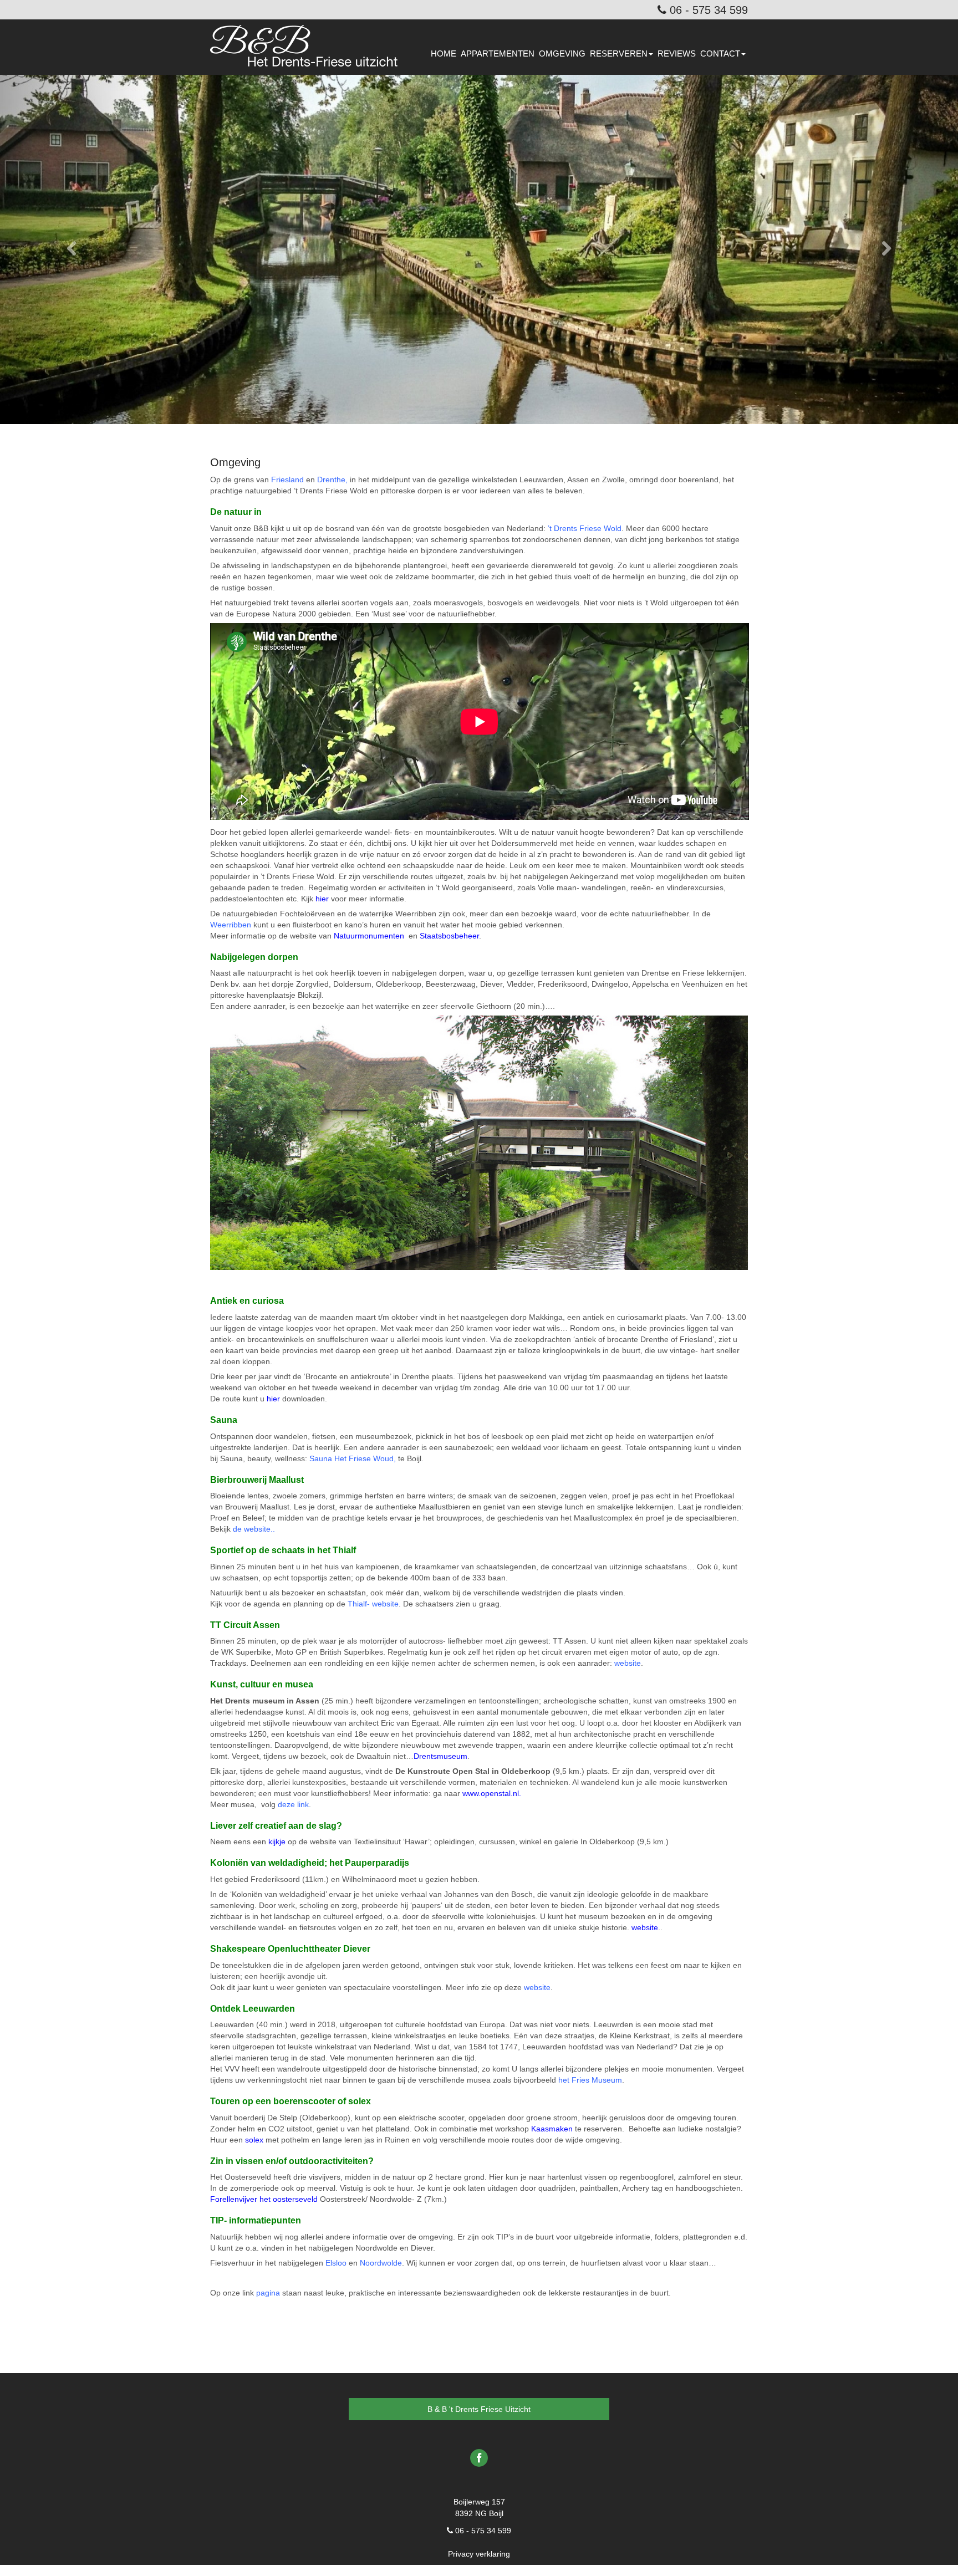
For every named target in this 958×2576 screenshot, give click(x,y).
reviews (677, 53)
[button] (72, 249)
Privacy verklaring (479, 2554)
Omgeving (562, 53)
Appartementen (498, 53)
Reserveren (619, 53)
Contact (720, 53)
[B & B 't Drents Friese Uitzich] (308, 39)
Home (444, 53)
